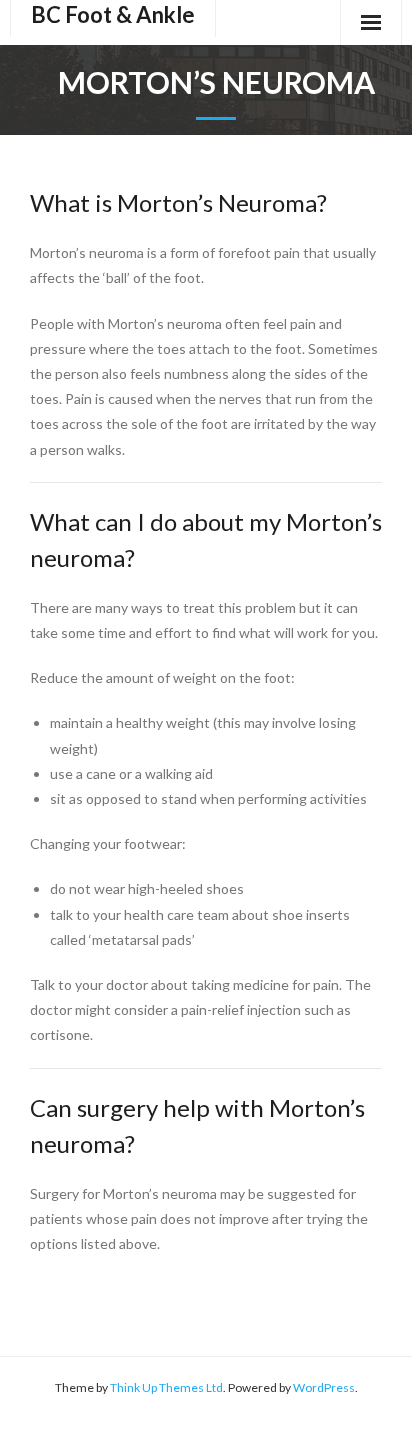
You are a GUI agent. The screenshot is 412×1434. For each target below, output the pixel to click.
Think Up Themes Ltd (166, 1387)
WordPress (324, 1387)
